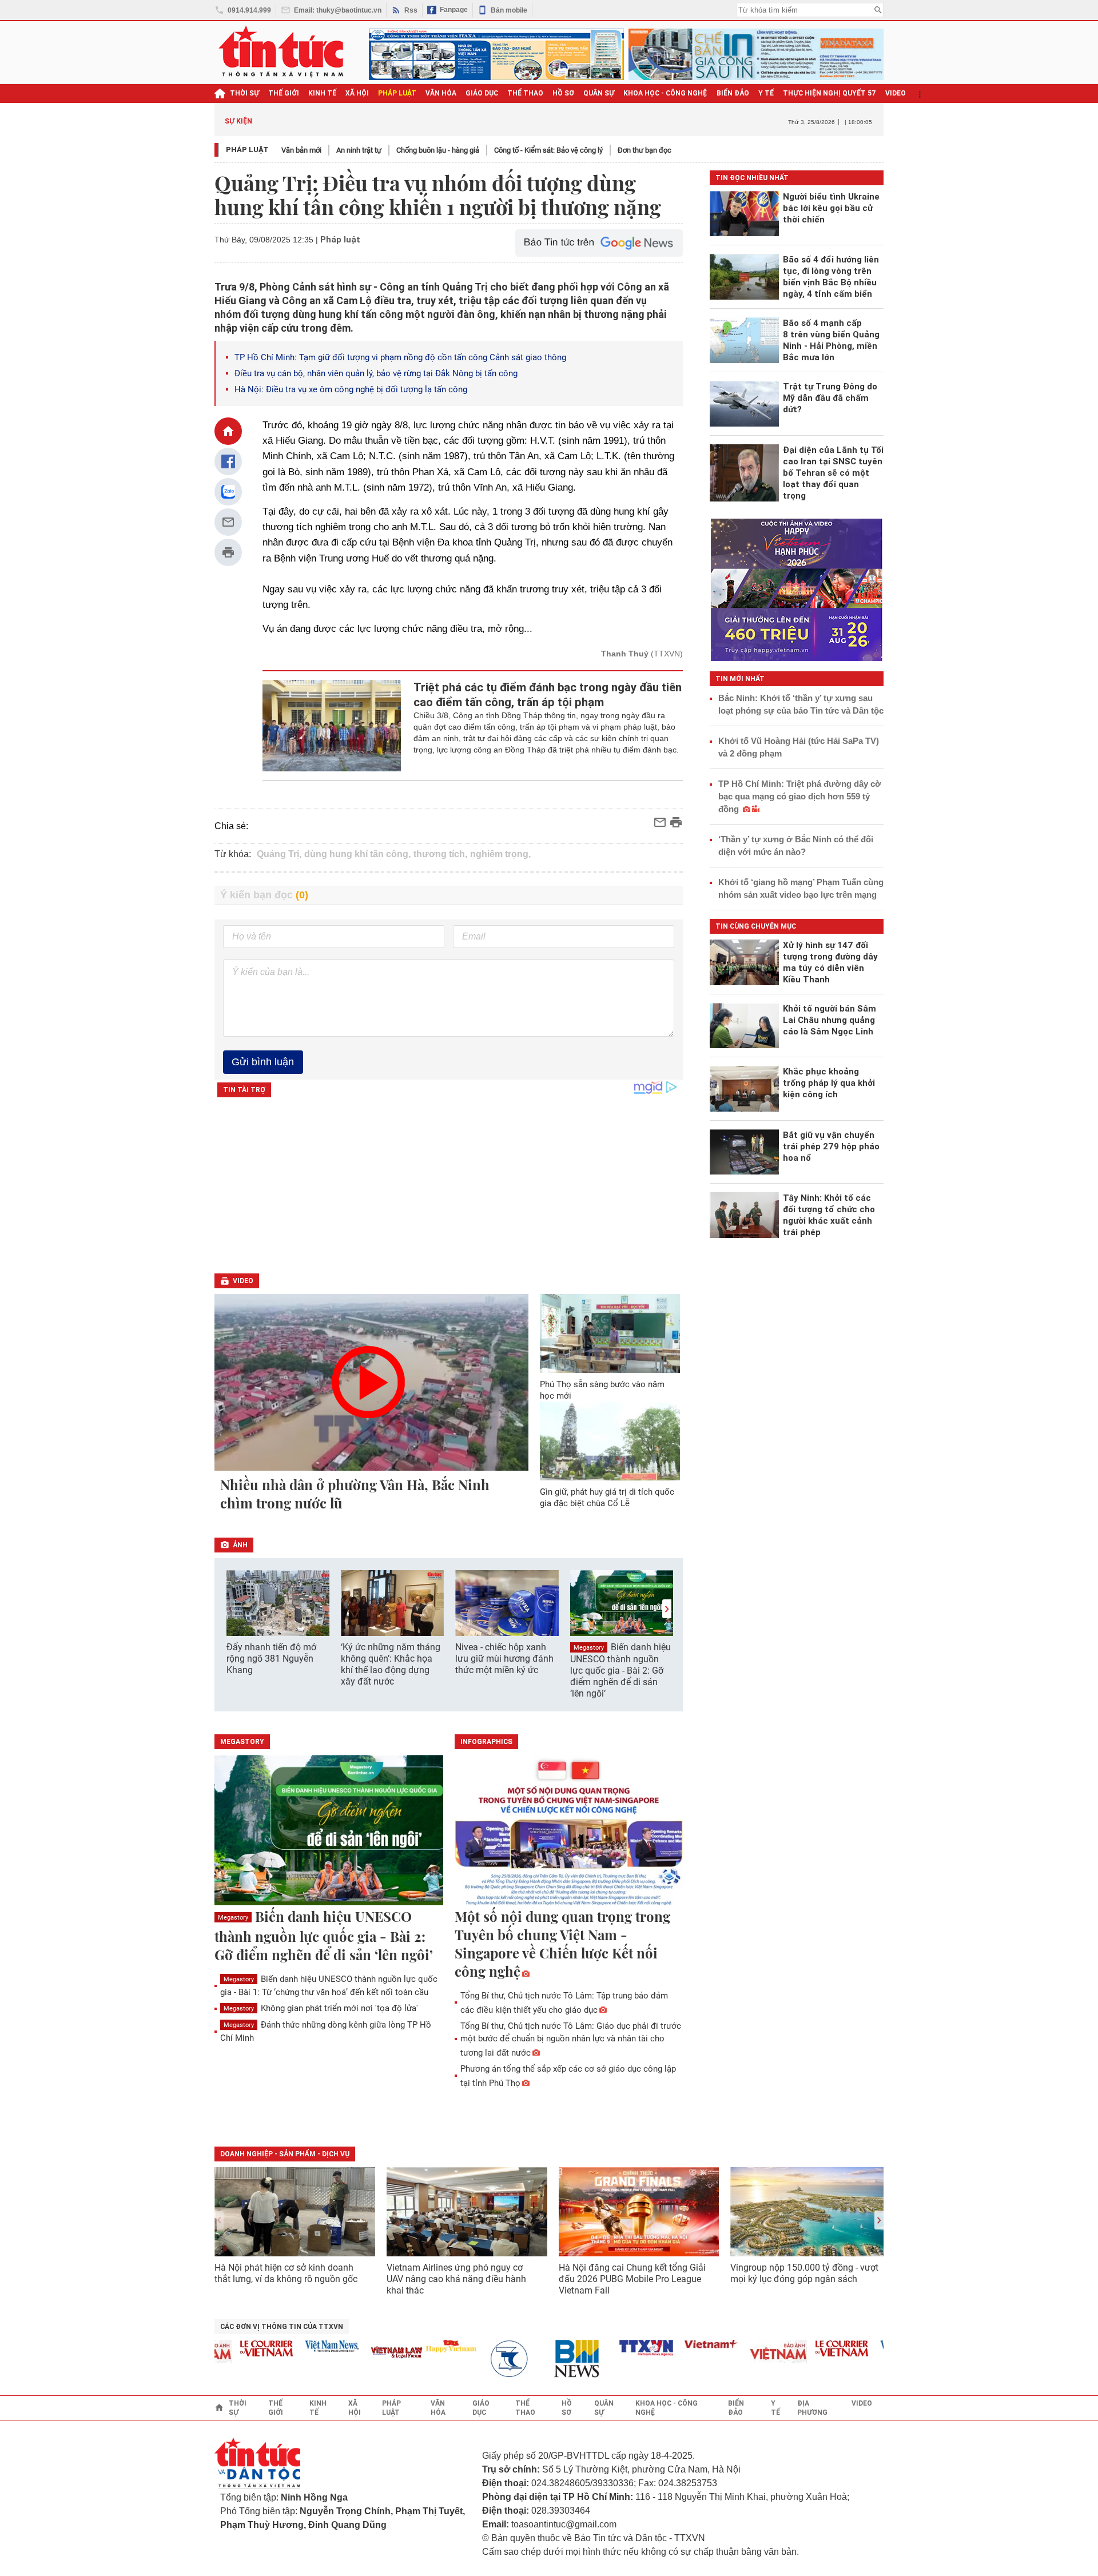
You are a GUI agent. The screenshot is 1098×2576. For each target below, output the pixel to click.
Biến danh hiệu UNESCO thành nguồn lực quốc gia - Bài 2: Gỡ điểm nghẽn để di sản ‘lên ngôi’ (620, 1670)
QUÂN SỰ (599, 93)
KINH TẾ (322, 93)
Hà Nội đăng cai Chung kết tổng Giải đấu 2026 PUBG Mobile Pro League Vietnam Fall (632, 2279)
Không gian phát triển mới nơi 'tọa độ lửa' (321, 2008)
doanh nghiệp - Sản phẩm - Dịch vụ (285, 2154)
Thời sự (244, 93)
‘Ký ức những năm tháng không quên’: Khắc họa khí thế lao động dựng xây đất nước (391, 1664)
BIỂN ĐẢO (733, 93)
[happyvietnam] (419, 2346)
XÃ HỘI (357, 93)
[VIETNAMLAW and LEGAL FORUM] (365, 2353)
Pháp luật (247, 150)
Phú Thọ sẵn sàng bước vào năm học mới (602, 1390)
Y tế (766, 93)
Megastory (589, 1648)
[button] (667, 1609)
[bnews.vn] (550, 2359)
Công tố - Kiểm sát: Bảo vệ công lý (548, 150)
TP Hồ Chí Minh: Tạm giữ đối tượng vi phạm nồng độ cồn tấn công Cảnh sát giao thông (400, 357)
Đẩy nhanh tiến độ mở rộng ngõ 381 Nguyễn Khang (271, 1659)
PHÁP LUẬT (397, 93)
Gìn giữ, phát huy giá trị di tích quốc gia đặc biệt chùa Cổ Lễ (607, 1498)
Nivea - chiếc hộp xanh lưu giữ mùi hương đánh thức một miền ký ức (504, 1659)
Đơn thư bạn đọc (645, 150)
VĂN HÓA (441, 93)
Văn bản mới (301, 150)
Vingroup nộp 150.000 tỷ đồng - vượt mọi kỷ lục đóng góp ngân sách (804, 2273)
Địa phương (812, 2408)
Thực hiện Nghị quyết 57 (830, 93)
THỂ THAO (525, 93)
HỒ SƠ (563, 93)
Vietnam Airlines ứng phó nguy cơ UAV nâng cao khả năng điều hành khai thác (456, 2279)
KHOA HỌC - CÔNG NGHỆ (665, 93)
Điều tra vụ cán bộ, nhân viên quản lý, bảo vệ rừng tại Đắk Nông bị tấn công (376, 373)
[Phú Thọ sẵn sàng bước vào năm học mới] (610, 1333)
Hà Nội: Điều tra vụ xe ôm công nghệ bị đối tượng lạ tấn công (351, 389)
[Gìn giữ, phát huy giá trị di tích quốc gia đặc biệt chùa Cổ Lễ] (610, 1441)
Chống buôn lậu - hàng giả (438, 150)
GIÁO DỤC (482, 93)
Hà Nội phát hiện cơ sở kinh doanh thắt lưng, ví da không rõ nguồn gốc (286, 2273)
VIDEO (896, 93)
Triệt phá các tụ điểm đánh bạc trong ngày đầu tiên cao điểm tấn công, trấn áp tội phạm (548, 695)
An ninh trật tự (359, 150)
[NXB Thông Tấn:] (484, 2359)
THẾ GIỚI (284, 93)
